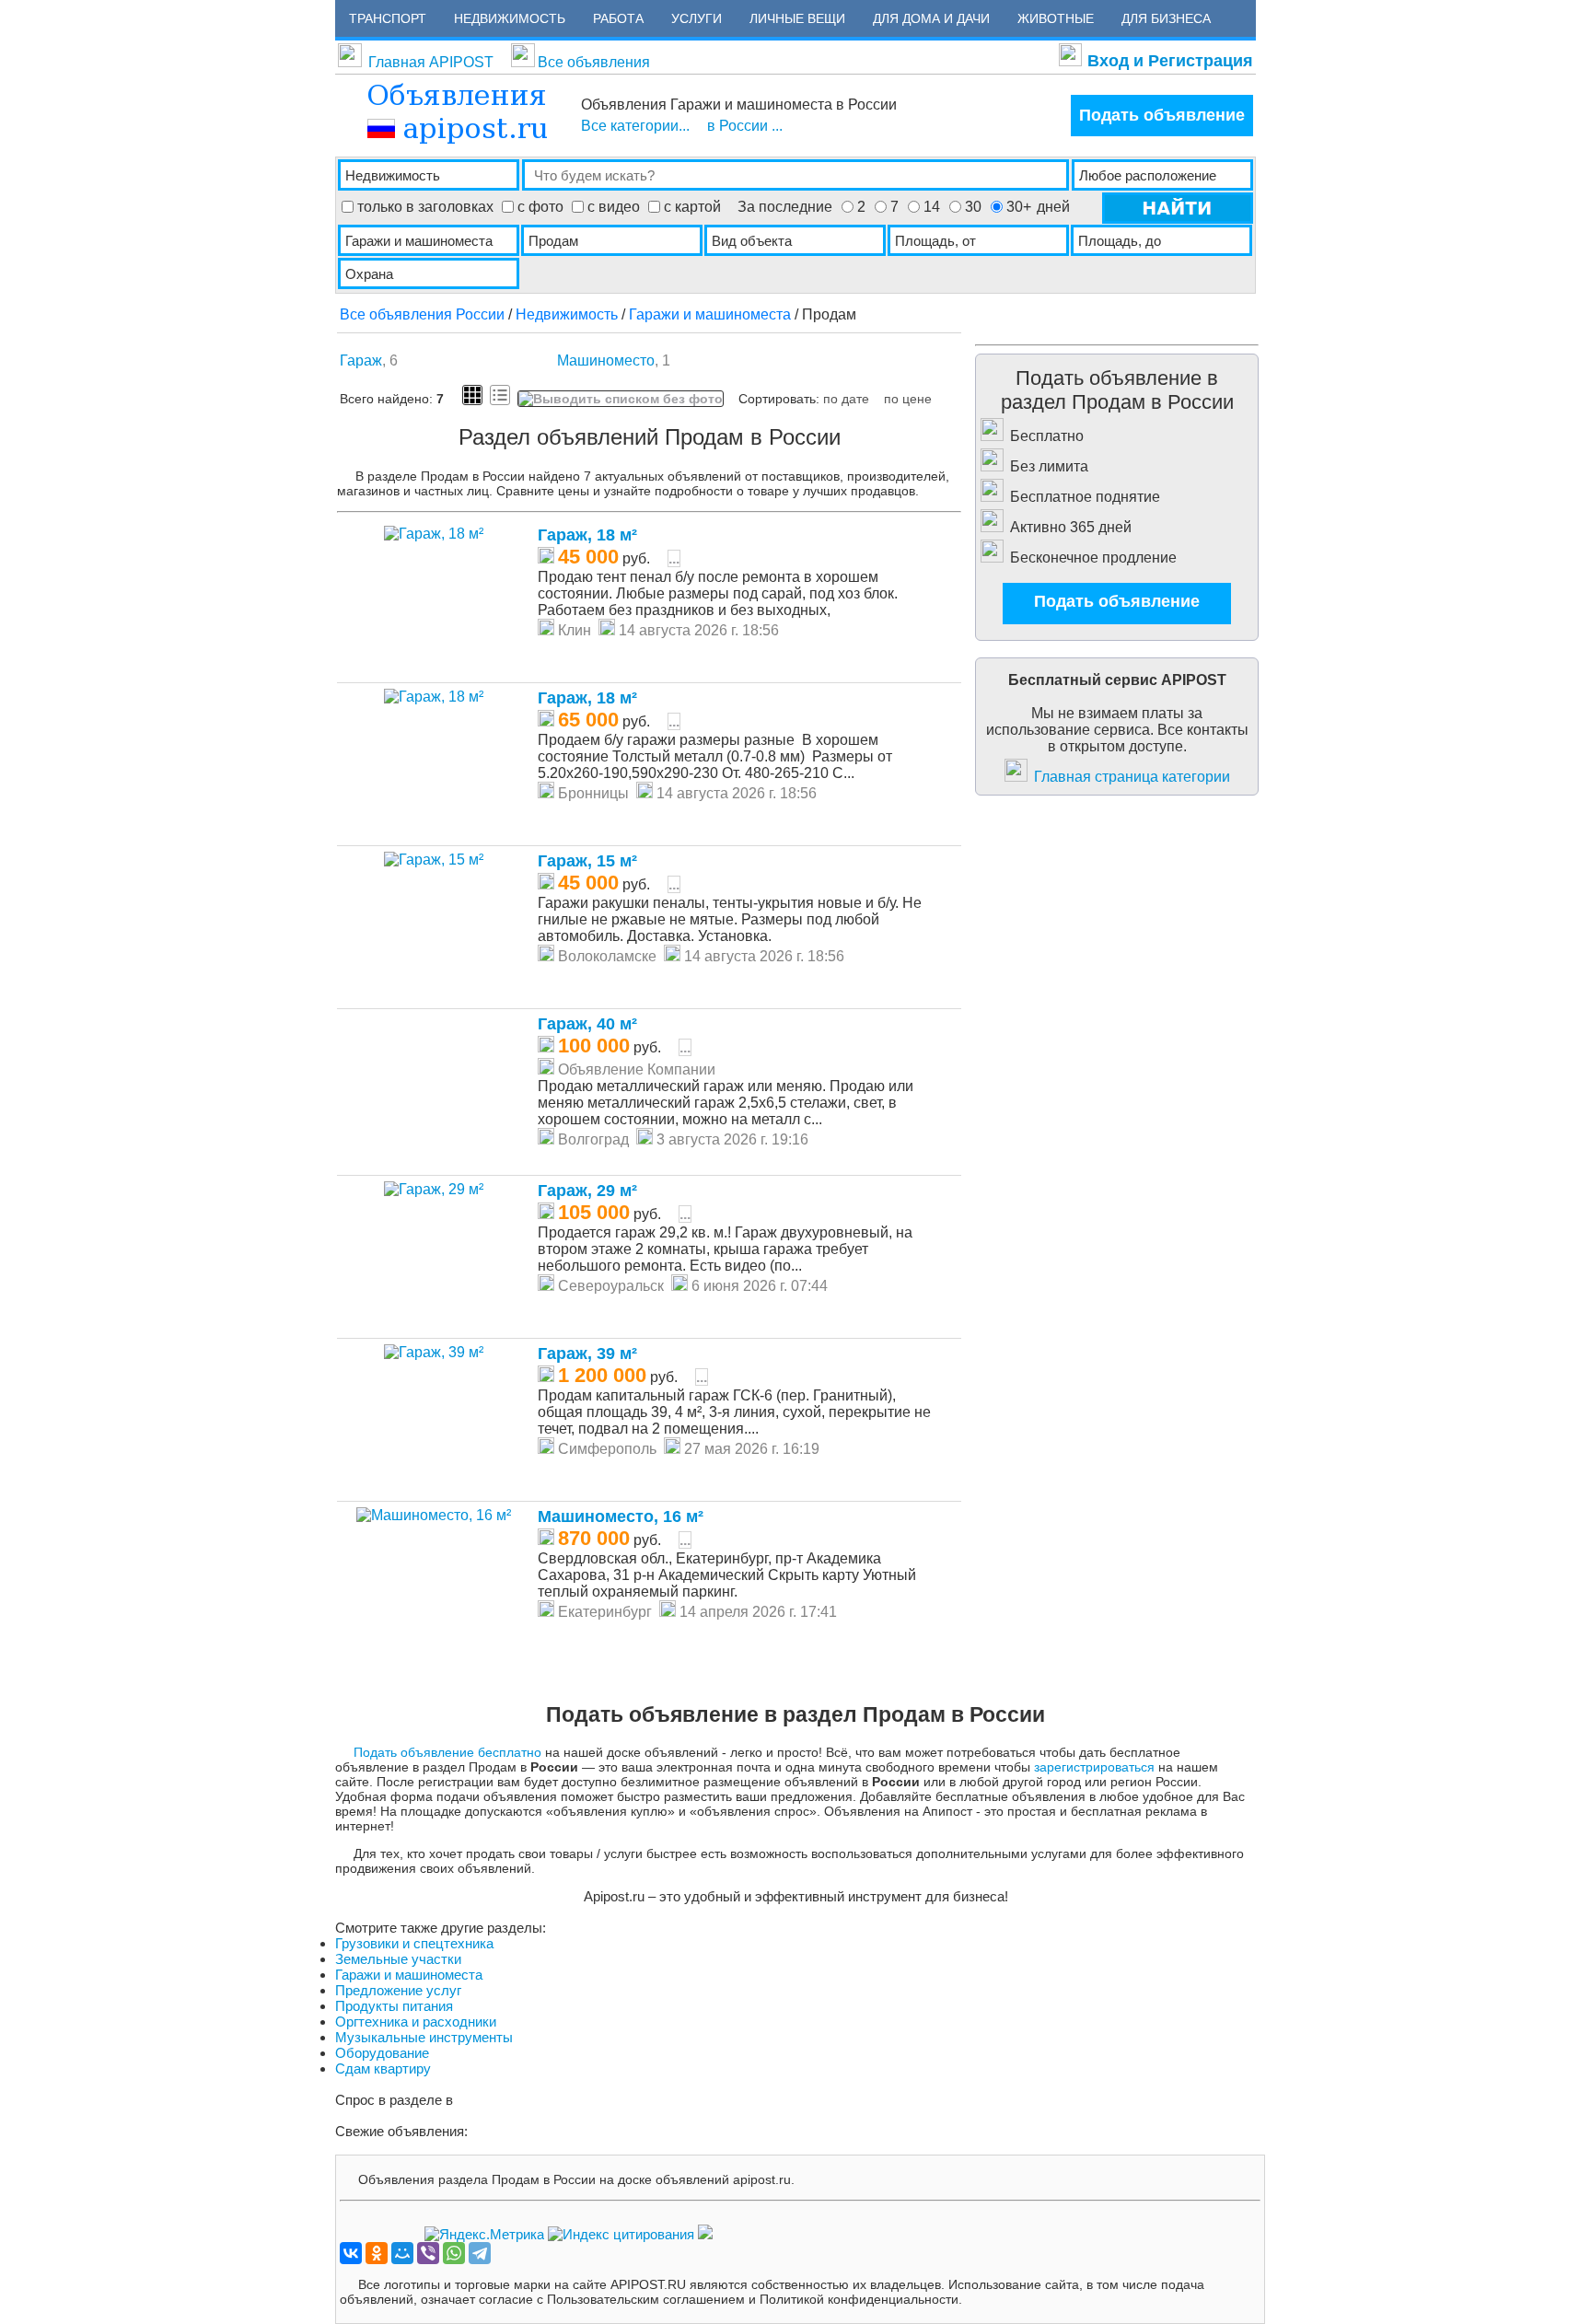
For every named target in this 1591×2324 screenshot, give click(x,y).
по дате (846, 399)
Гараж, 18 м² (587, 535)
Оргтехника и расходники (416, 2022)
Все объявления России (422, 314)
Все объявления (594, 62)
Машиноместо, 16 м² (621, 1516)
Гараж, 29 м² (587, 1191)
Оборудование (382, 2053)
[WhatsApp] (454, 2253)
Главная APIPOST (431, 62)
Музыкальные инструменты (424, 2037)
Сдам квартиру (383, 2068)
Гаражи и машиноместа (710, 314)
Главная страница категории (1132, 777)
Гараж (361, 360)
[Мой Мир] (402, 2253)
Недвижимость (567, 314)
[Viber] (428, 2253)
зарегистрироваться (1094, 1767)
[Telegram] (480, 2253)
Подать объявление (1162, 115)
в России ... (745, 126)
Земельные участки (398, 1959)
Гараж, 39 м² (587, 1354)
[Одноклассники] (377, 2253)
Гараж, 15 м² (587, 861)
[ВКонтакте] (351, 2253)
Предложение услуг (398, 1990)
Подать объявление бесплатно (447, 1752)
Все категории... (635, 126)
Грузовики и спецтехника (414, 1943)
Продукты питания (394, 2006)
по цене (908, 399)
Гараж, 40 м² (587, 1024)
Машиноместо (606, 360)
